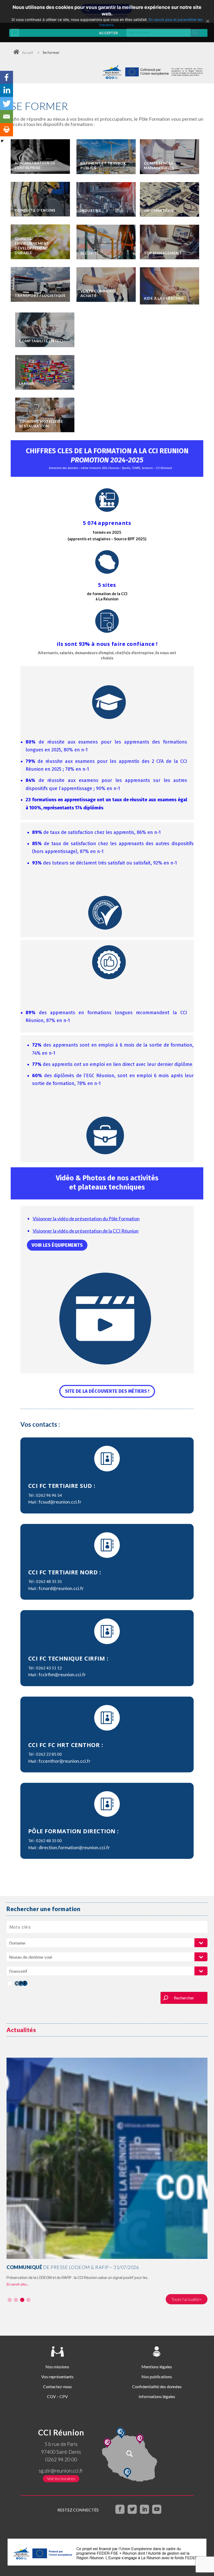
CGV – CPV (57, 2396)
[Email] (7, 117)
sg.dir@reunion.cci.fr (61, 2471)
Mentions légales (157, 2367)
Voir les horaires (61, 2478)
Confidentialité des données (157, 2386)
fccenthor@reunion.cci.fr (65, 1761)
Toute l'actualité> (187, 2299)
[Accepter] (207, 21)
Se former (51, 52)
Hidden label (10, 1984)
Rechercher (184, 1998)
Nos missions (57, 2367)
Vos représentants (57, 2377)
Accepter (108, 33)
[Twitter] (7, 103)
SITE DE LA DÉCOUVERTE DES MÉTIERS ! (107, 1391)
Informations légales (157, 2396)
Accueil (27, 52)
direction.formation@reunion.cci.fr (74, 1847)
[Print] (7, 130)
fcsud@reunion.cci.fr (60, 1502)
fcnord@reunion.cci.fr (61, 1588)
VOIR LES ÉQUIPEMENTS (57, 1245)
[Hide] (2, 141)
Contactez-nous (57, 2386)
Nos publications (157, 2377)
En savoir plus (16, 2284)
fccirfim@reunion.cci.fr (62, 1674)
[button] (10, 2300)
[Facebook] (7, 77)
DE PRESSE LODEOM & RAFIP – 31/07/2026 (73, 2267)
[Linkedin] (7, 90)
